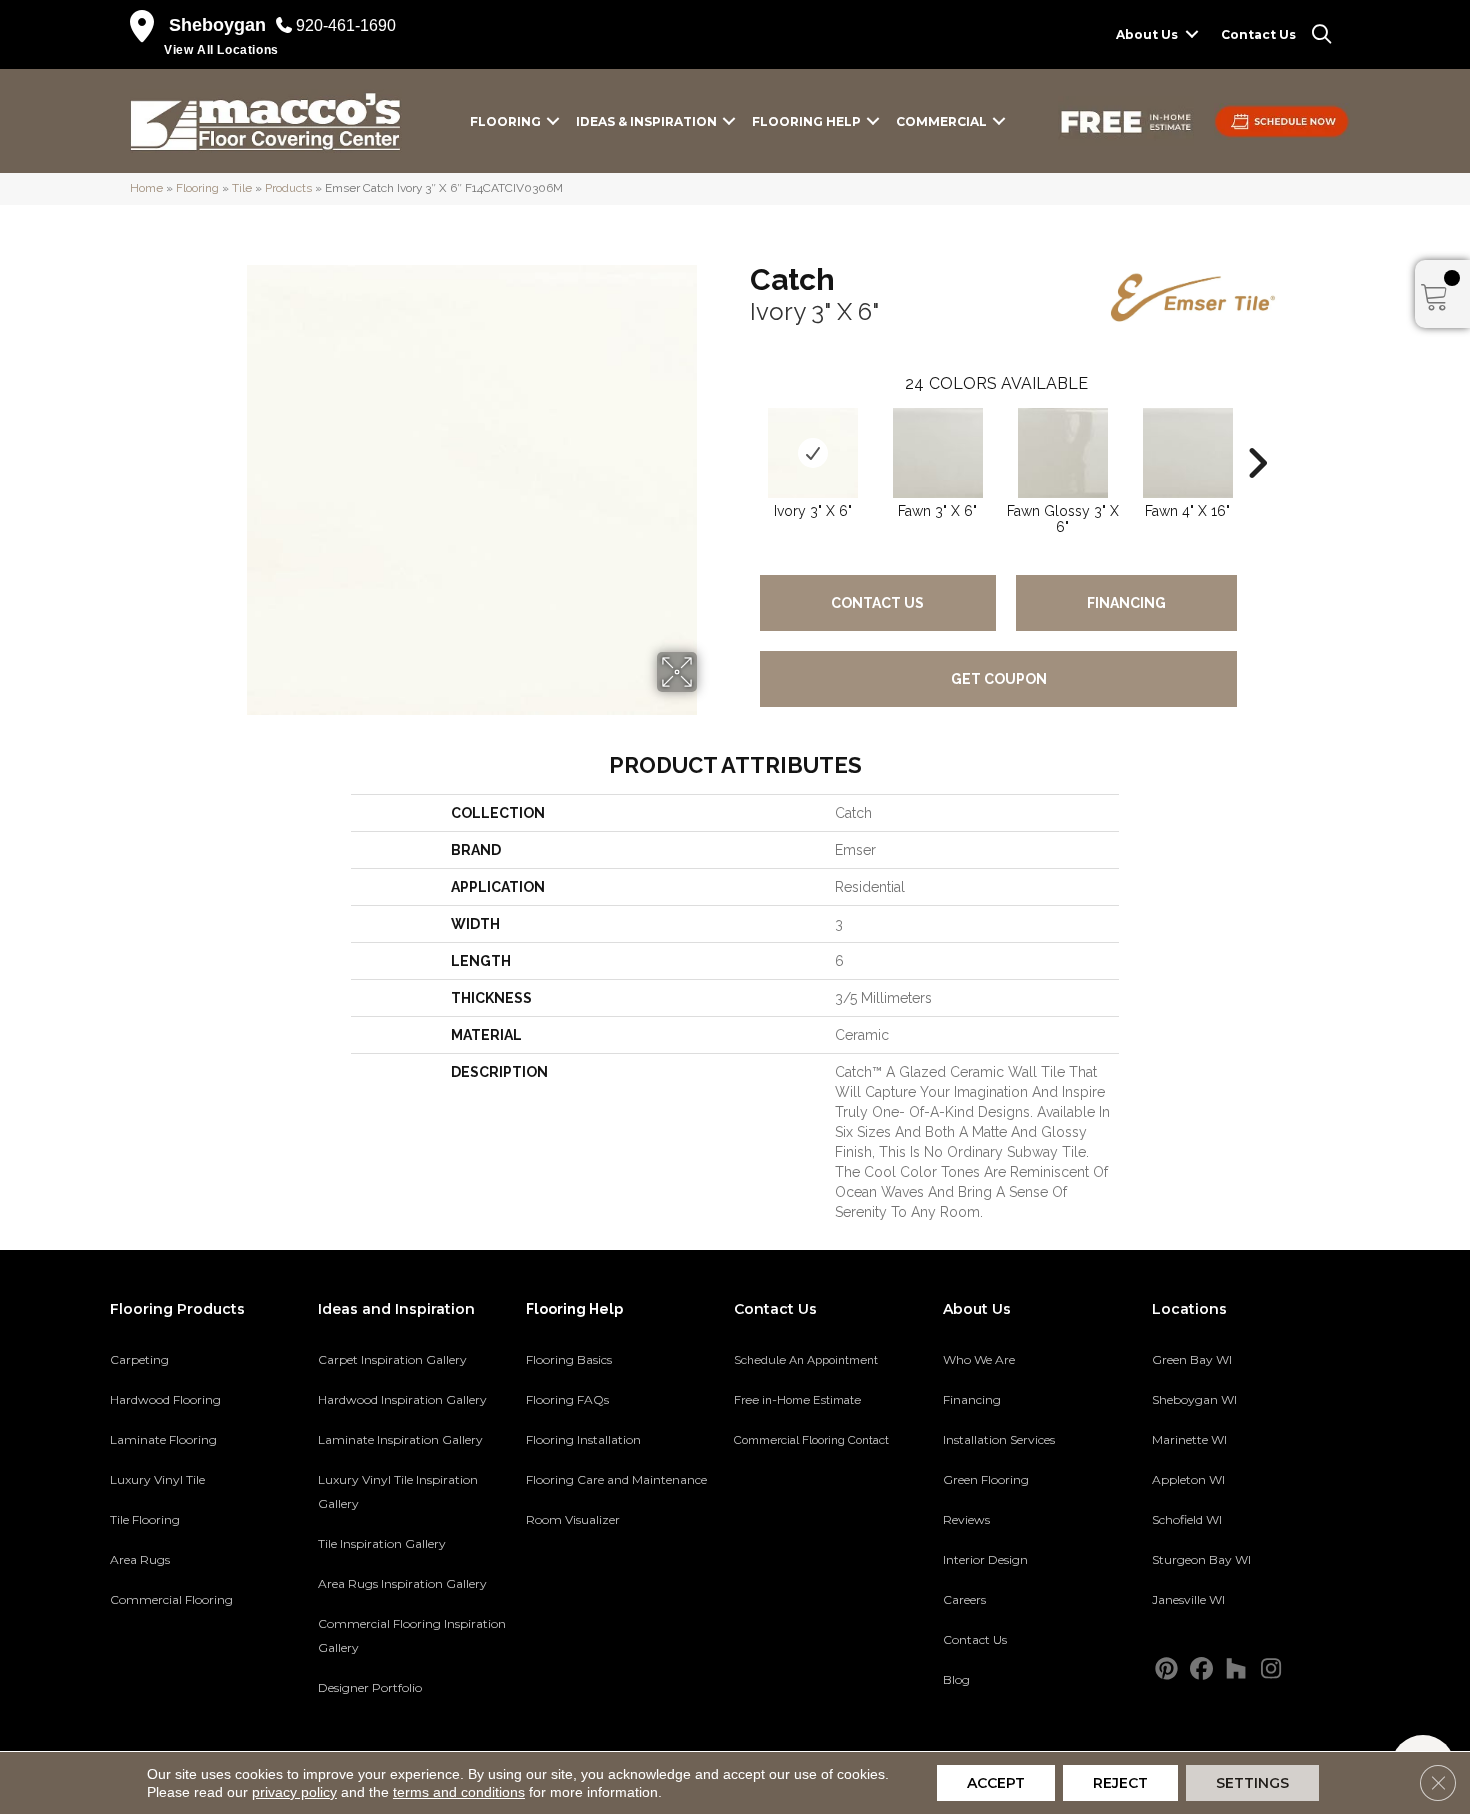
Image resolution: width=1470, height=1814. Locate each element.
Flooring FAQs (567, 1399)
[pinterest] (1166, 1669)
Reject (1120, 1783)
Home (146, 188)
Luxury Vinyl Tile (157, 1479)
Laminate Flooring (163, 1439)
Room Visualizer (573, 1519)
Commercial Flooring (171, 1599)
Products (288, 188)
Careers (964, 1599)
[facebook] (1201, 1669)
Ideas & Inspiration (646, 121)
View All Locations (221, 50)
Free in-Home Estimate (797, 1400)
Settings (1252, 1783)
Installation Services (999, 1439)
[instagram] (1271, 1669)
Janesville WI (1188, 1599)
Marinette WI (1189, 1439)
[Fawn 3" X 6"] (938, 453)
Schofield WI (1187, 1519)
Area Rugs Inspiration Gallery (402, 1583)
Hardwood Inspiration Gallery (402, 1399)
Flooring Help (806, 121)
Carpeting (139, 1359)
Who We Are (979, 1359)
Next (1257, 433)
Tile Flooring (145, 1519)
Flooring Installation (583, 1439)
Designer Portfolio (370, 1687)
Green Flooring (986, 1479)
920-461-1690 (346, 25)
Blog (956, 1679)
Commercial (941, 121)
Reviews (966, 1519)
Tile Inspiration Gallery (382, 1543)
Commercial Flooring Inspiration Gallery (412, 1635)
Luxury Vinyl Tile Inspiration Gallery (398, 1491)
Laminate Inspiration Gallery (400, 1439)
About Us (1147, 34)
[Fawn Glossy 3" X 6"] (1063, 453)
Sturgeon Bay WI (1201, 1559)
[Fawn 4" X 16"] (1188, 453)
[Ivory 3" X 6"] (813, 453)
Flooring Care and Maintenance (616, 1479)
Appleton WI (1188, 1479)
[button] (1192, 34)
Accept (996, 1783)
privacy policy (294, 1792)
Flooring (505, 121)
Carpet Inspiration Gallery (392, 1359)
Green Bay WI (1192, 1359)
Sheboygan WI (1194, 1399)
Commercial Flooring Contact (811, 1440)
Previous (740, 433)
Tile (242, 188)
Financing (1126, 603)
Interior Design (985, 1559)
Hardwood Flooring (165, 1399)
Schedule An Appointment (806, 1360)
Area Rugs (140, 1559)
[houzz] (1236, 1669)
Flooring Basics (569, 1359)
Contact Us (1258, 34)
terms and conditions (459, 1792)
